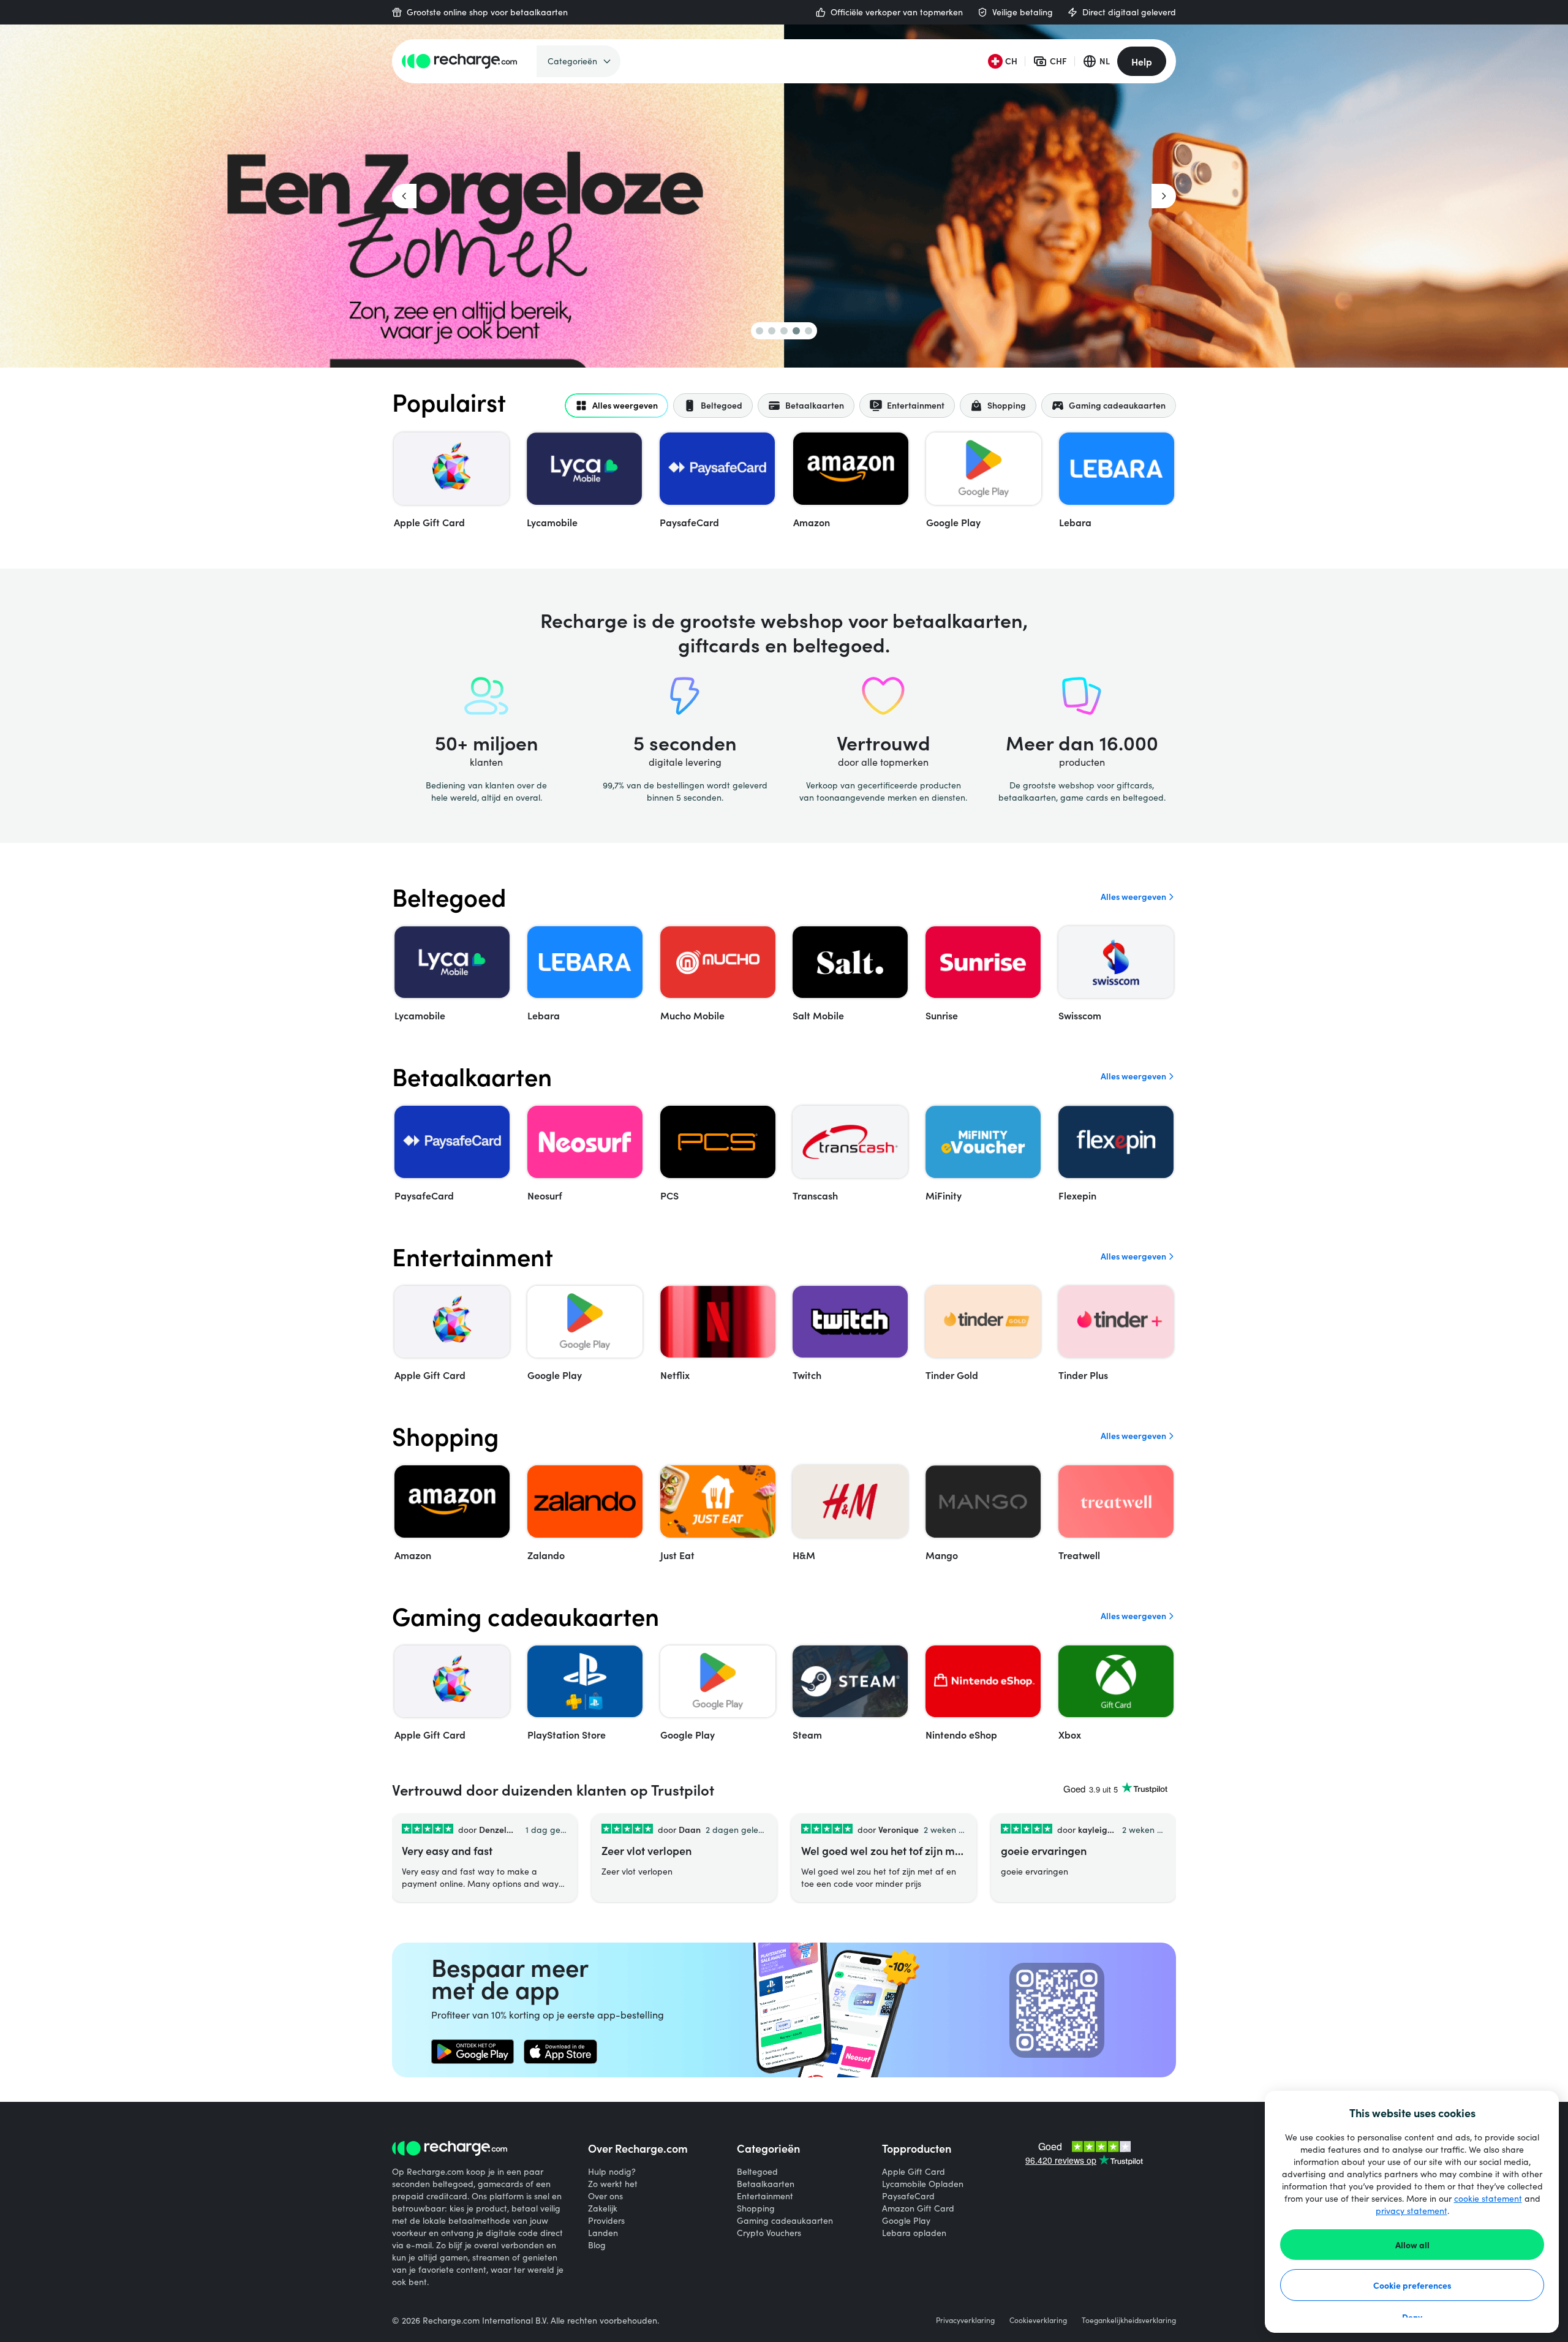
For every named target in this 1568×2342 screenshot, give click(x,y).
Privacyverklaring (965, 2320)
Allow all (1412, 2245)
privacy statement (1412, 2211)
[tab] (616, 406)
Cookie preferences (1412, 2285)
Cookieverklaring (1038, 2320)
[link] (473, 2052)
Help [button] (1142, 61)
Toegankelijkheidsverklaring (1129, 2320)
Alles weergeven (1133, 897)
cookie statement (1488, 2198)
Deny (1412, 2317)
